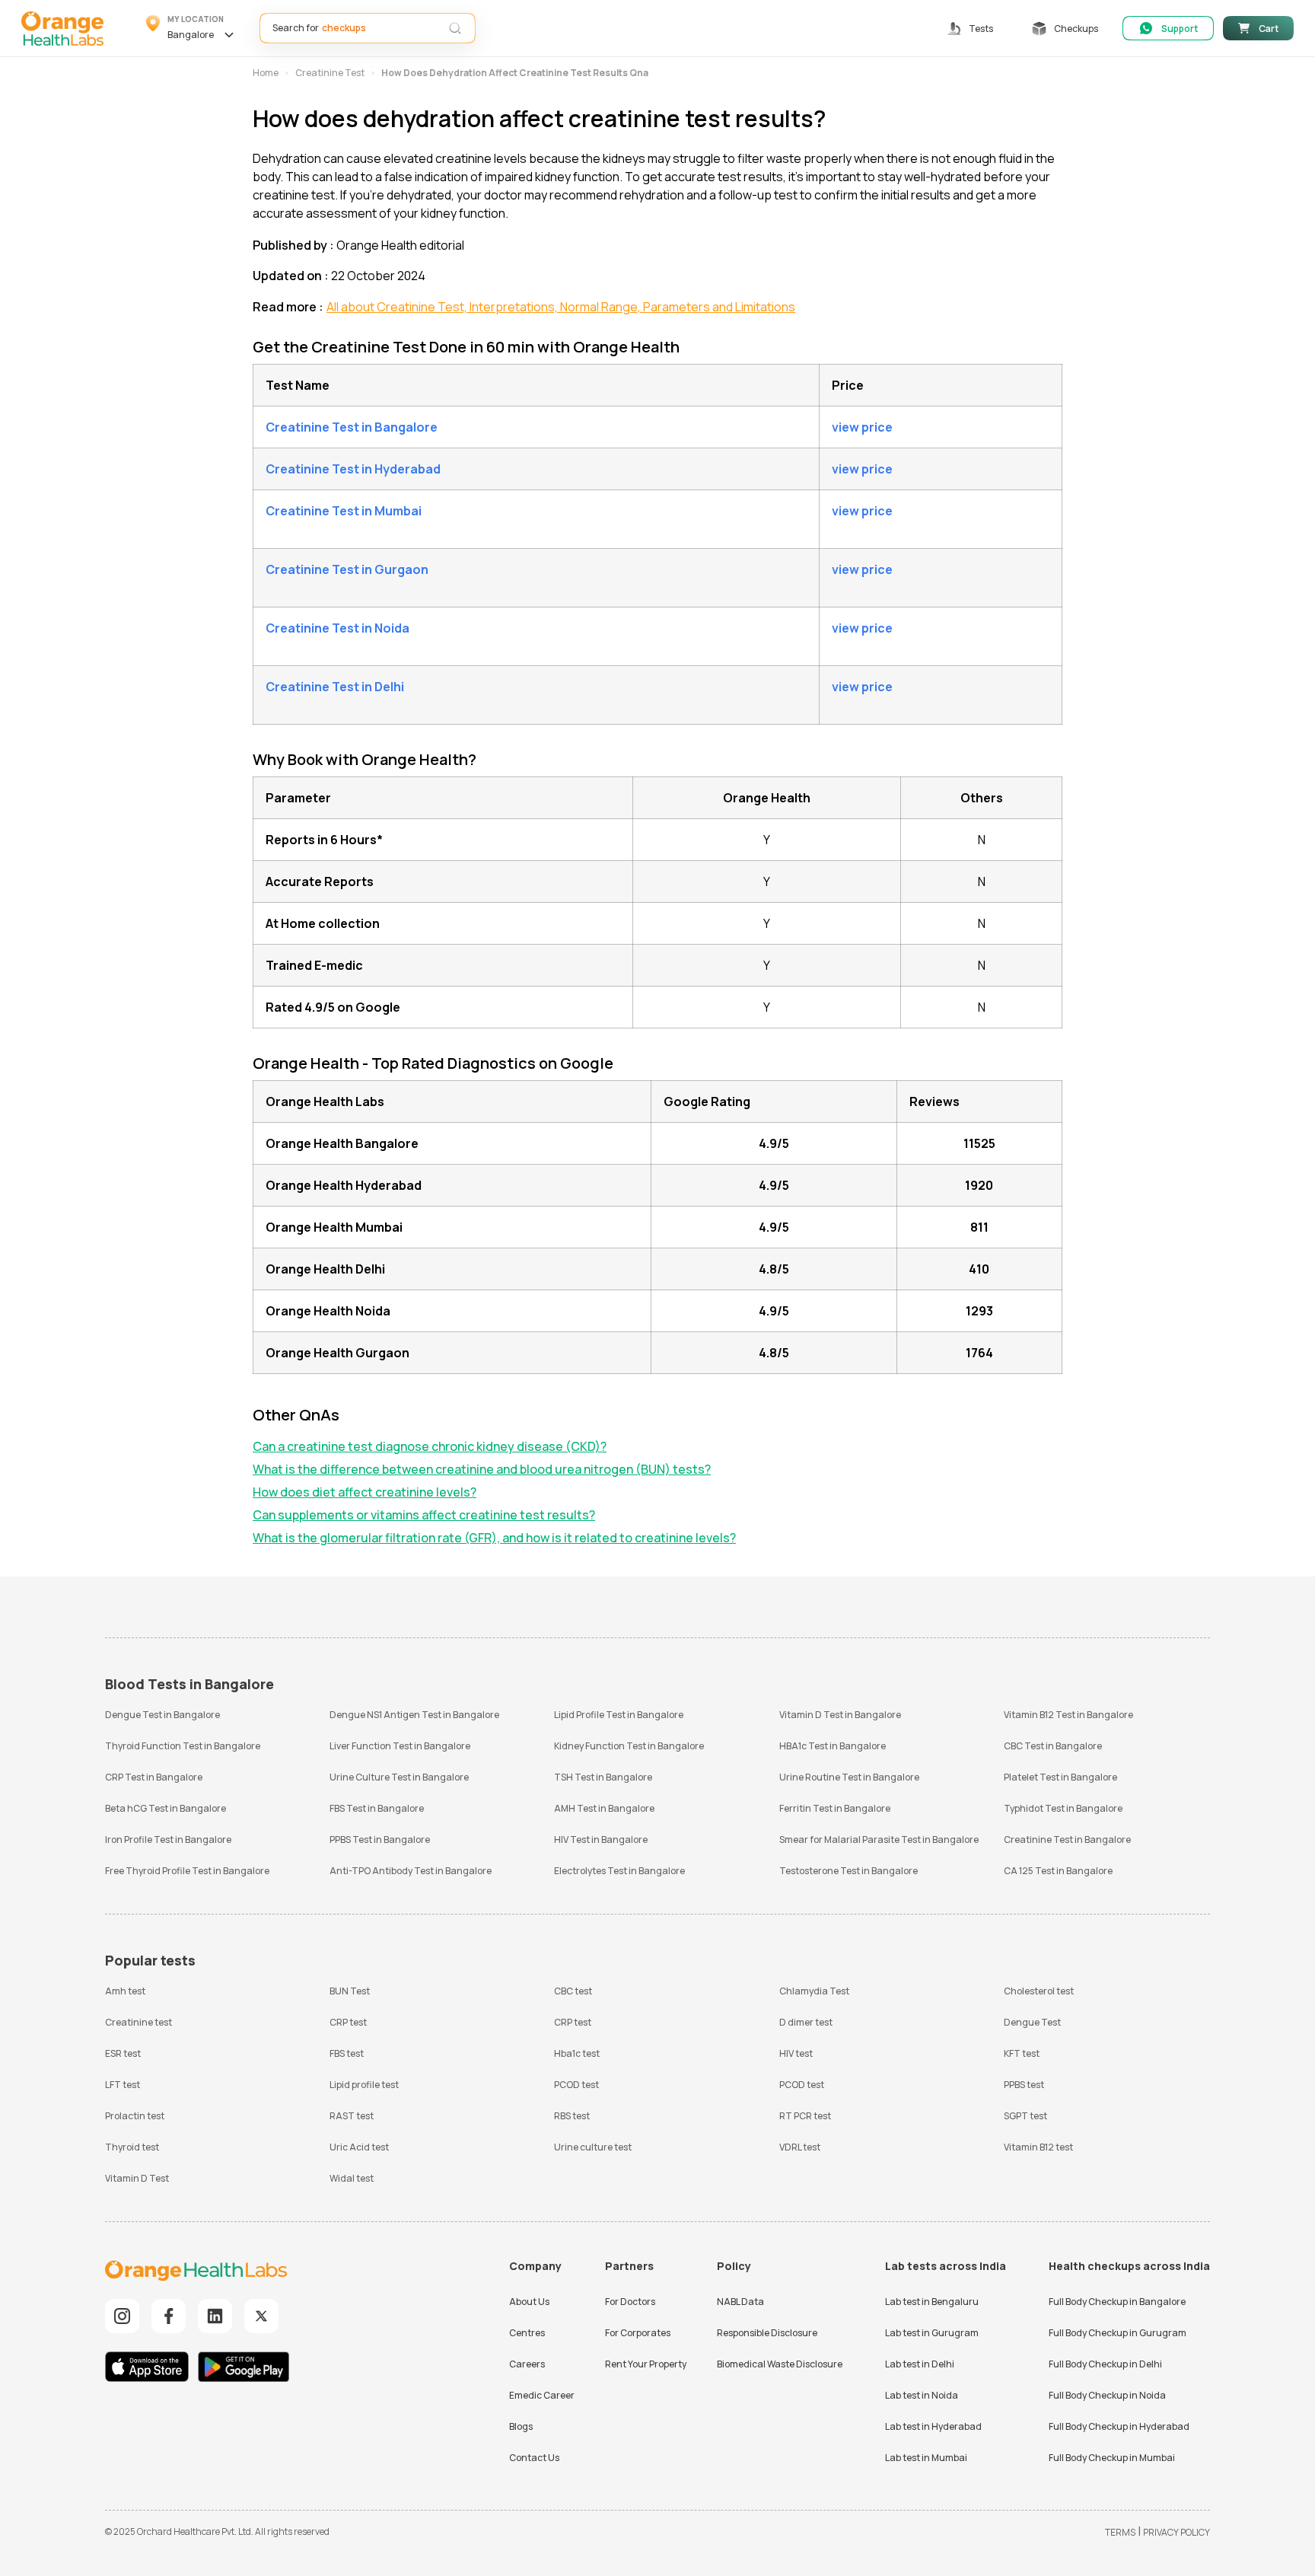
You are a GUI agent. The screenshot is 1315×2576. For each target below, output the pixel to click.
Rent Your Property (646, 2364)
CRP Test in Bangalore (154, 1777)
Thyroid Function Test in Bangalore (183, 1746)
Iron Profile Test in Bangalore (168, 1840)
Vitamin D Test (137, 2178)
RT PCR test (805, 2116)
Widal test (352, 2178)
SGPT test (1025, 2116)
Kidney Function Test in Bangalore (629, 1746)
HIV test (796, 2053)
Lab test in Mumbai (926, 2458)
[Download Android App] (244, 2369)
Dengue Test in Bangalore (162, 1715)
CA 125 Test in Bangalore (1058, 1871)
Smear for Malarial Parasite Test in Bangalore (879, 1840)
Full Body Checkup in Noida (1107, 2395)
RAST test (352, 2116)
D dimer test (806, 2022)
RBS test (572, 2116)
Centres (527, 2333)
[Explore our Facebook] (169, 2316)
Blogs (521, 2426)
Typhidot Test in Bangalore (1063, 1808)
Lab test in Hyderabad (933, 2426)
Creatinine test (139, 2022)
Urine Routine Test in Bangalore (849, 1777)
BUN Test (350, 1991)
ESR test (123, 2053)
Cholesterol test (1039, 1991)
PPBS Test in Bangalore (380, 1840)
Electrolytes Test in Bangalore (619, 1871)
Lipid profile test (364, 2085)
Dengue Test (1032, 2022)
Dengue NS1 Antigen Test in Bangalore (414, 1715)
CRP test (348, 2022)
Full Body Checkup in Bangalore (1117, 2302)
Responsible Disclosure (767, 2333)
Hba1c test (577, 2053)
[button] (192, 28)
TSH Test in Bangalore (603, 1777)
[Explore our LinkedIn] (215, 2316)
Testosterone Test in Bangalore (849, 1871)
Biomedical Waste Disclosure (780, 2364)
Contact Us (534, 2458)
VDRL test (800, 2147)
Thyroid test (132, 2147)
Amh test (125, 1991)
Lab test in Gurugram (932, 2333)
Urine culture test (593, 2147)
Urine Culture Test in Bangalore (399, 1777)
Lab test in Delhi (920, 2364)
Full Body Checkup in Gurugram (1118, 2333)
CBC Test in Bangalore (1053, 1746)
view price (862, 427)
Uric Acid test (359, 2147)
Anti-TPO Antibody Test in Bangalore (411, 1871)
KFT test (1022, 2053)
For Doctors (630, 2302)
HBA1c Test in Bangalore (833, 1746)
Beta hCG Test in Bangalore (166, 1808)
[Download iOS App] (151, 2369)
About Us (529, 2302)
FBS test (347, 2053)
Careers (527, 2364)
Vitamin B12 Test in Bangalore (1068, 1715)
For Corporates (638, 2333)
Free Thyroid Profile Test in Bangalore (187, 1871)
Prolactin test (135, 2116)
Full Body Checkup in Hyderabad (1119, 2426)
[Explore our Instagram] (122, 2316)
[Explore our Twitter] (261, 2316)
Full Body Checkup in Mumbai (1112, 2458)
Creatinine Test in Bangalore (1067, 1840)
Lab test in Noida (922, 2395)
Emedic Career (542, 2395)
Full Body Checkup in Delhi (1105, 2364)
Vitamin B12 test (1038, 2147)
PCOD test (576, 2085)
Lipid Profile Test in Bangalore (619, 1715)
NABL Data (740, 2302)
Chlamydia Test (814, 1991)
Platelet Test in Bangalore (1060, 1777)
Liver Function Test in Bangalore (400, 1746)
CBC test (573, 1991)
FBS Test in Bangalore (377, 1808)
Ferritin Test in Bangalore (835, 1808)
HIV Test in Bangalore (601, 1840)
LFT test (123, 2085)
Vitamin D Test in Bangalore (840, 1715)
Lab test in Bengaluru (932, 2302)
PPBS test (1024, 2085)
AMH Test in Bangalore (604, 1808)
